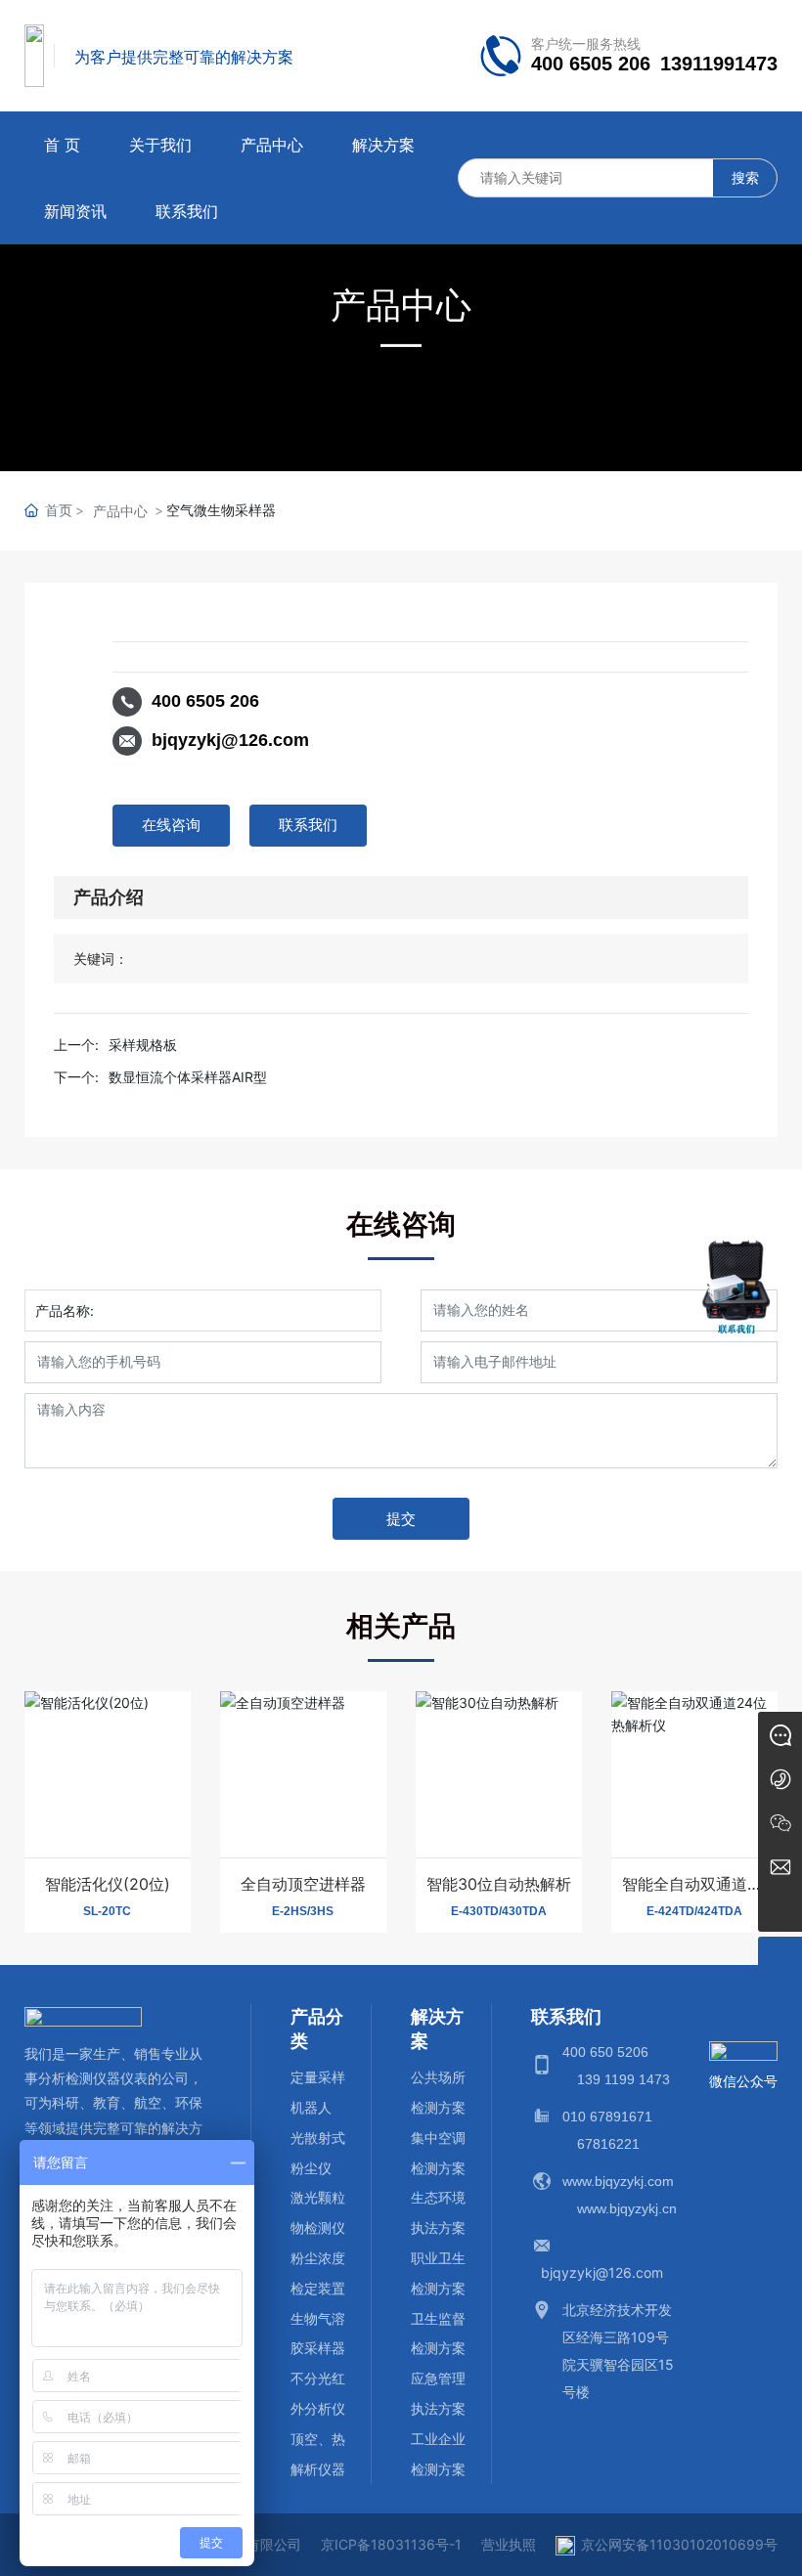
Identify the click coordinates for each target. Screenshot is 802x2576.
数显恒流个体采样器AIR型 (188, 1077)
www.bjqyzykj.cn (627, 2208)
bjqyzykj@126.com (230, 740)
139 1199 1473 (624, 2079)
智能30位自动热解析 (499, 1884)
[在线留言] (780, 1734)
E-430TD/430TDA (499, 1911)
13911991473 (719, 64)
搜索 (745, 177)
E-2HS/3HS (303, 1911)
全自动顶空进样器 (303, 1884)
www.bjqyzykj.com (618, 2181)
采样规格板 (143, 1045)
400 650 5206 (605, 2052)
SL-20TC (107, 1911)
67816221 (608, 2144)
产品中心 (401, 305)
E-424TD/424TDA (694, 1911)
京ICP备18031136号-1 (391, 2544)
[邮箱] (780, 1866)
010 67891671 (607, 2117)
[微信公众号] (780, 1822)
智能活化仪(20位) (108, 1884)
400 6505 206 (591, 64)
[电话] (780, 1778)
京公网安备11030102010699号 (679, 2544)
